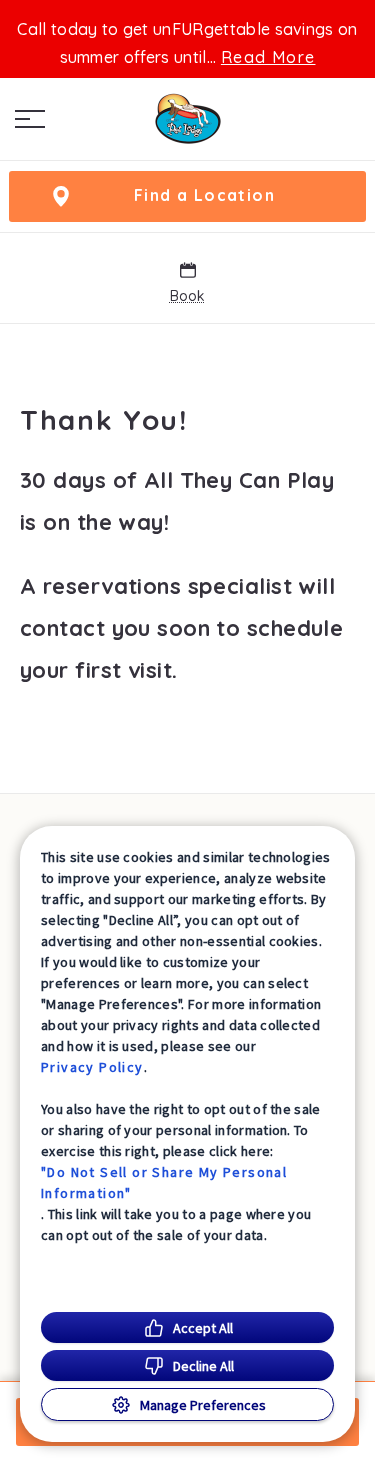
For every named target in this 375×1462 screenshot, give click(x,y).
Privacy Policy (92, 1067)
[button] (30, 119)
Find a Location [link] (204, 195)
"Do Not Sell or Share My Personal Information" (164, 1182)
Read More (268, 57)
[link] (188, 119)
